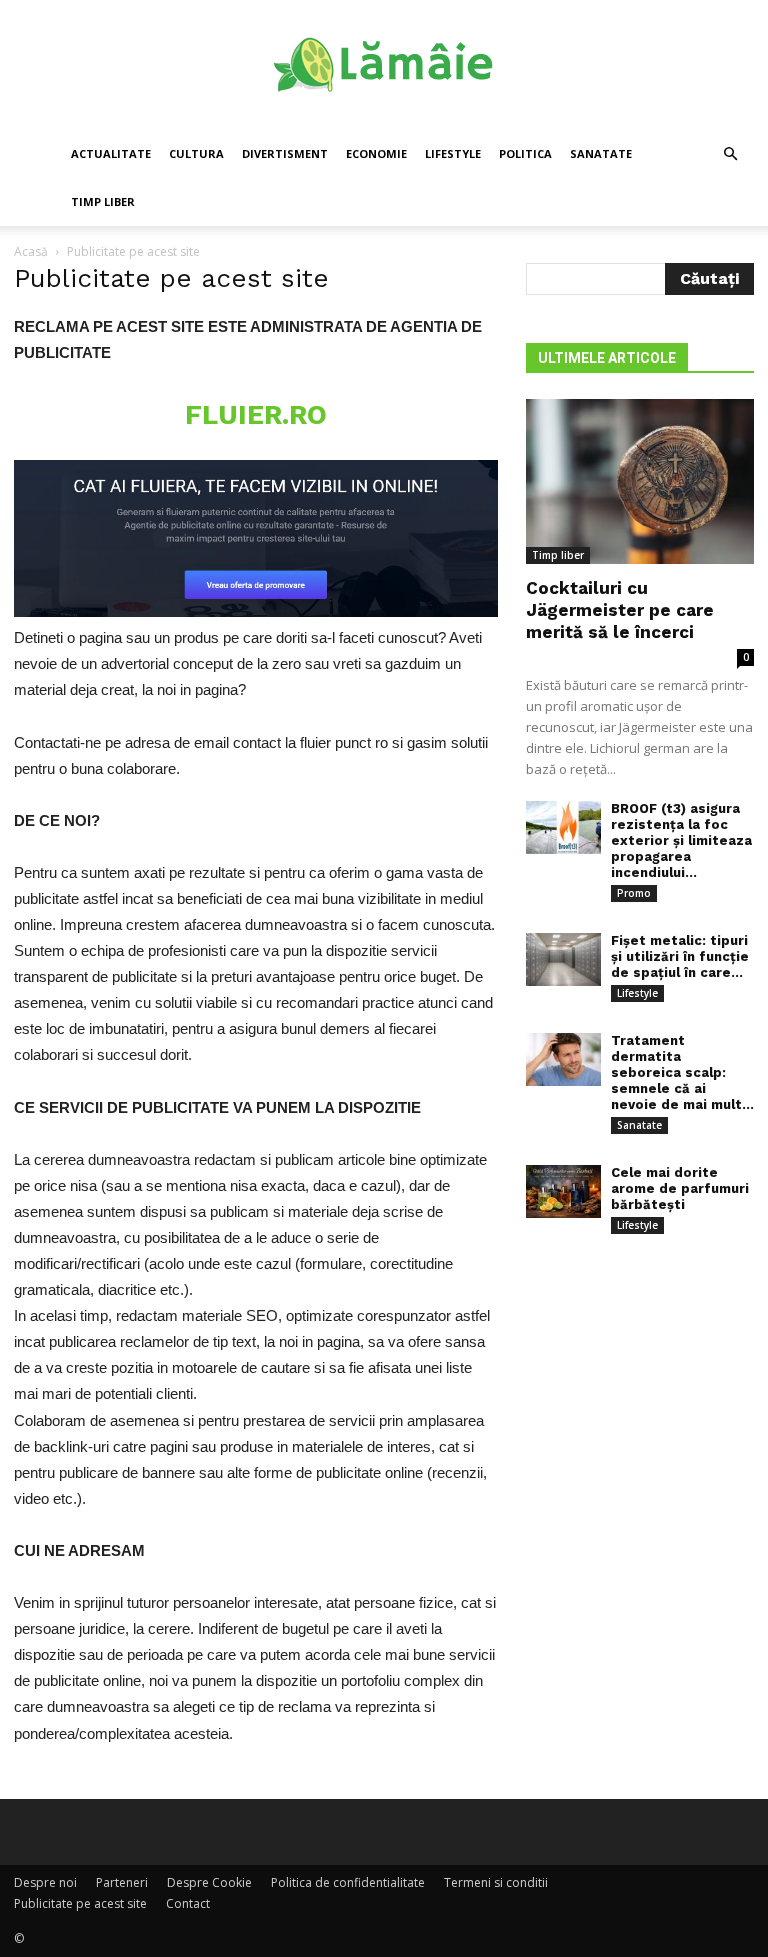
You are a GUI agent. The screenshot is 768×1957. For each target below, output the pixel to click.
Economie (376, 153)
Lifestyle (453, 153)
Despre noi (45, 1882)
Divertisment (285, 153)
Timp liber (103, 201)
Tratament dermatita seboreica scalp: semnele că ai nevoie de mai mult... (682, 1072)
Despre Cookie (209, 1882)
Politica (525, 153)
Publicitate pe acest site (80, 1903)
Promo (634, 893)
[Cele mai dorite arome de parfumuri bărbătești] (563, 1191)
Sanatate (601, 153)
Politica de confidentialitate (348, 1882)
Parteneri (122, 1882)
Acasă (31, 251)
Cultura (196, 153)
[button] (730, 154)
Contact (188, 1903)
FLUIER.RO (256, 415)
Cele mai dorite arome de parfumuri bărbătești (680, 1188)
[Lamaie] (384, 66)
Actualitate (111, 153)
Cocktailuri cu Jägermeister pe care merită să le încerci (620, 610)
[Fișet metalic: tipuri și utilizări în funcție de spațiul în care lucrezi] (563, 959)
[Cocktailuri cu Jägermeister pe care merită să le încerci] (640, 481)
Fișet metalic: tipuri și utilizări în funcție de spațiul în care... (680, 956)
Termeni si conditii (496, 1882)
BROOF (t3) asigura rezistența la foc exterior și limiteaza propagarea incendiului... (681, 840)
